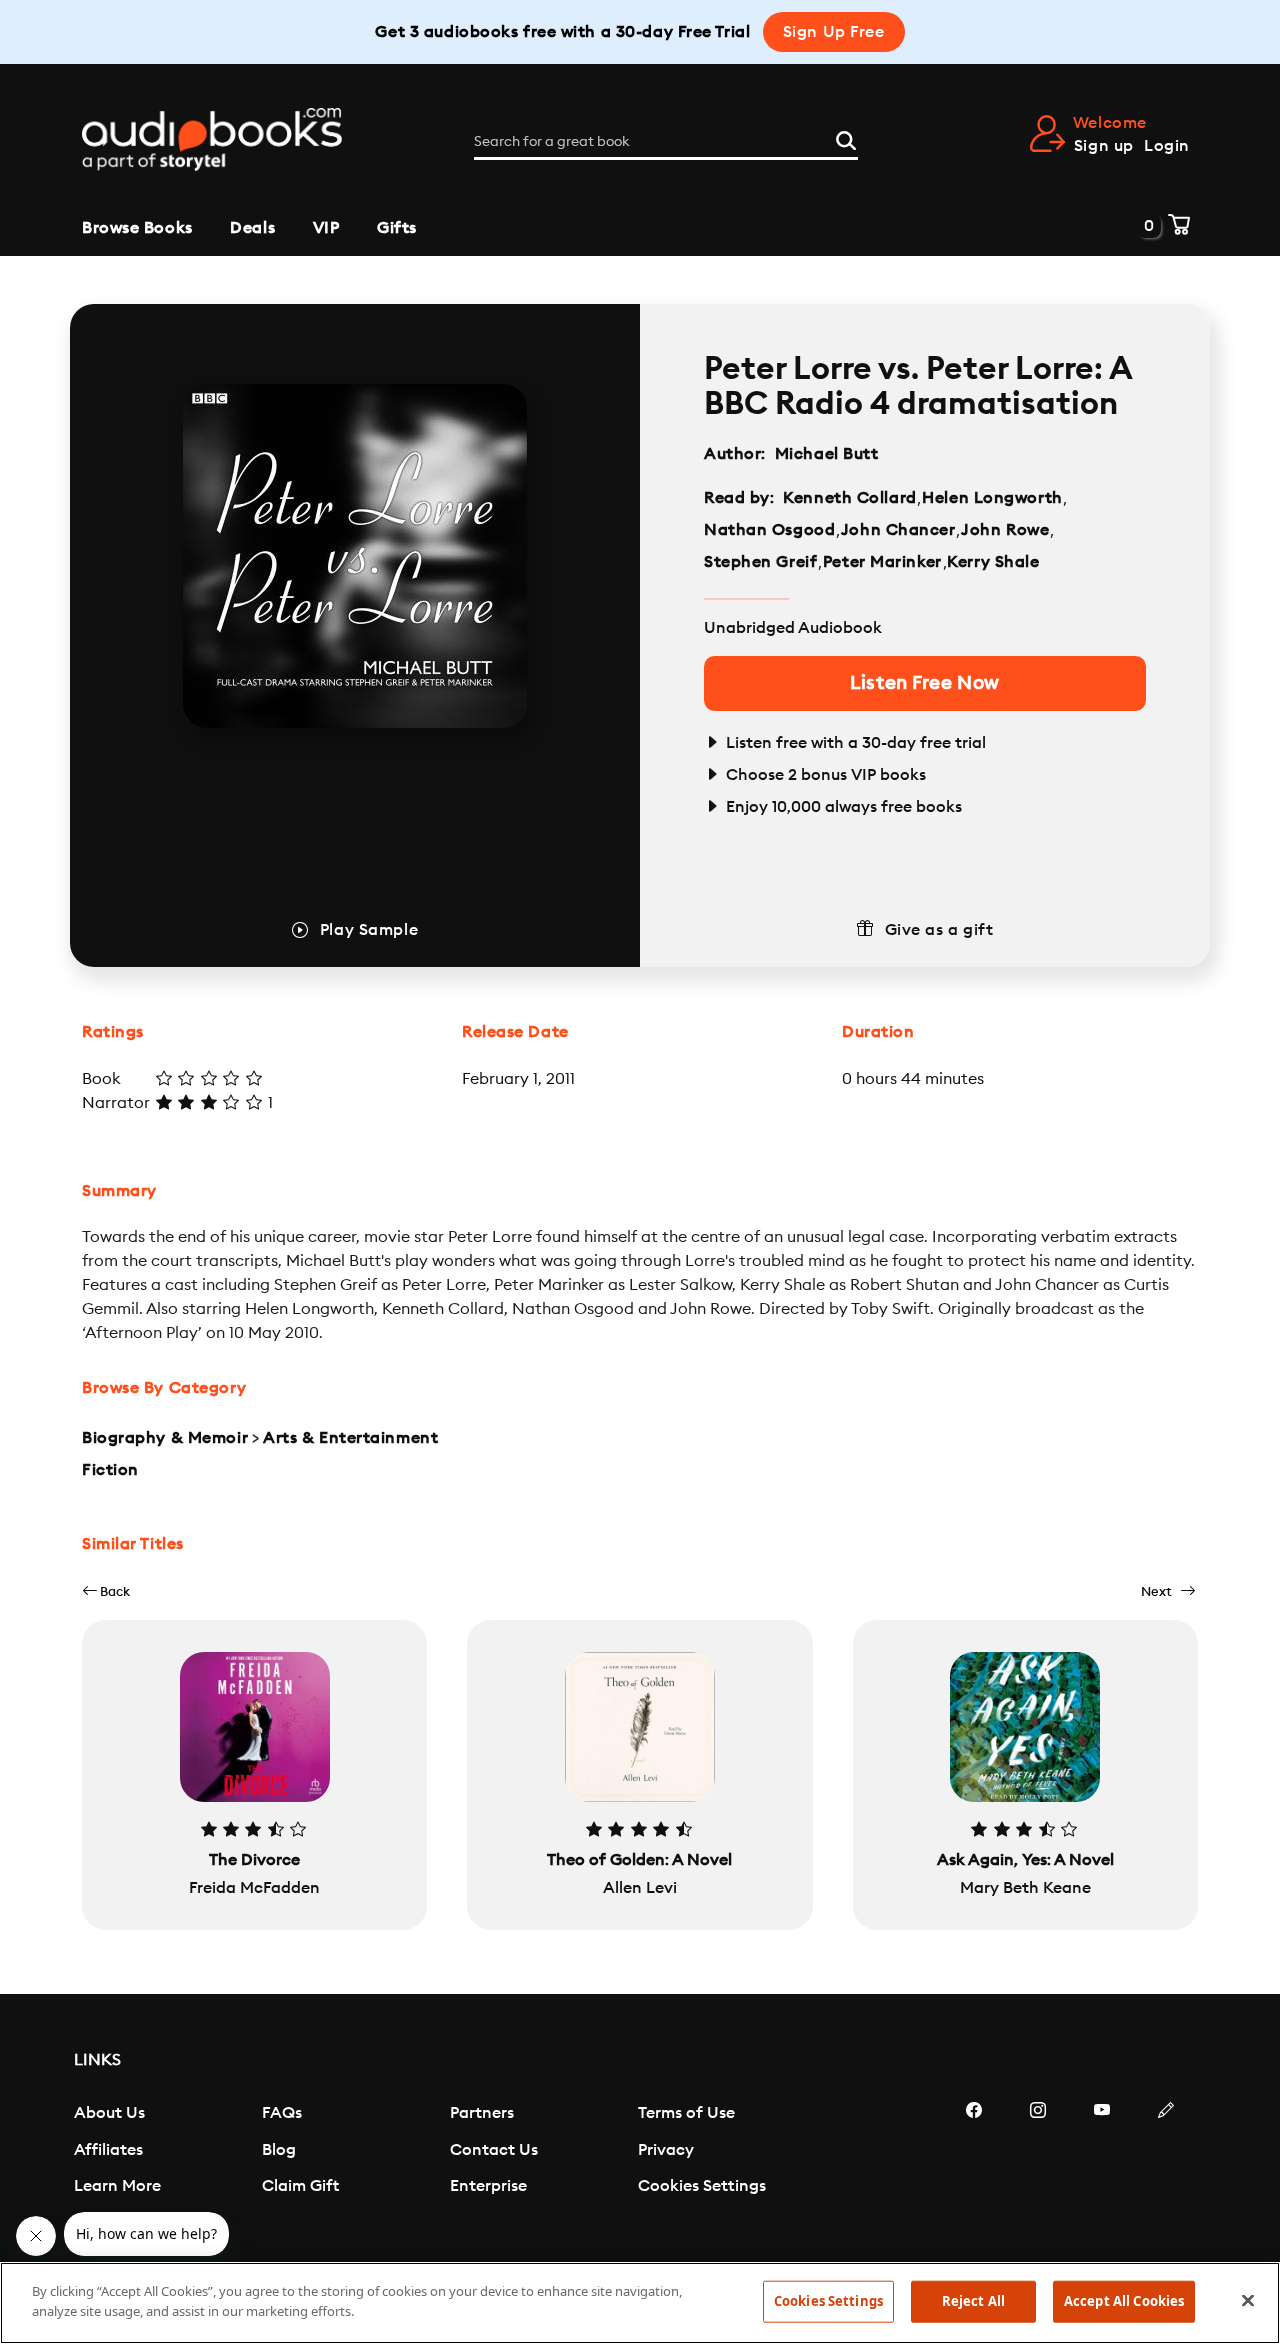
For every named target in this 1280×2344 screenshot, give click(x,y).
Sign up (1104, 146)
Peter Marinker (882, 562)
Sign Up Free (834, 32)
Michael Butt (827, 454)
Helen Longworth (992, 498)
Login (1167, 146)
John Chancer (898, 530)
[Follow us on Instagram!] (1038, 2170)
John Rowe (1005, 530)
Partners (482, 2113)
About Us (109, 2113)
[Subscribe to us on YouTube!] (1102, 2170)
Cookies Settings (702, 2186)
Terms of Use (686, 2113)
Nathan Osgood (769, 530)
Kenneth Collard (849, 498)
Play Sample (369, 930)
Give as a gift (939, 930)
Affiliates (108, 2150)
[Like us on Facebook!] (974, 2170)
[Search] (846, 138)
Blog (279, 2150)
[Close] (1248, 2300)
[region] (640, 2303)
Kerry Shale (993, 562)
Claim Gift (300, 2186)
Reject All (973, 2301)
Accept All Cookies (1124, 2301)
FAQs (282, 2113)
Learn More (117, 2186)
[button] (106, 1591)
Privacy (666, 2150)
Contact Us (494, 2150)
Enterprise (488, 2186)
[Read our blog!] (1166, 2170)
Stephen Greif (760, 562)
